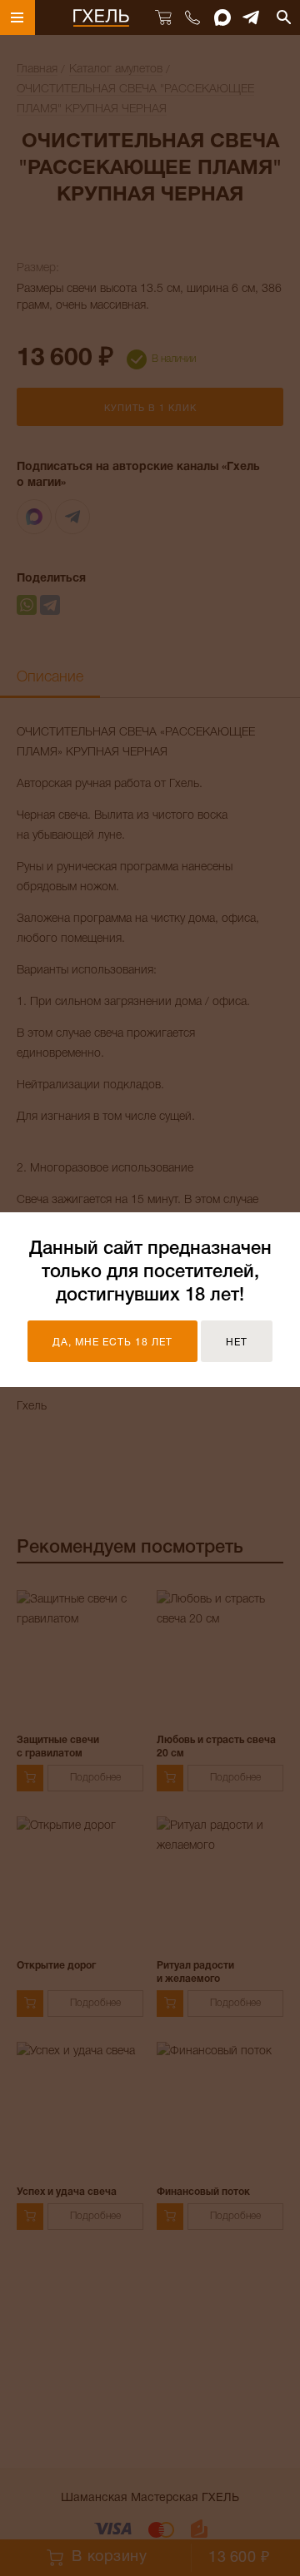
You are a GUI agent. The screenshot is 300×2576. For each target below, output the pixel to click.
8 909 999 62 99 (192, 17)
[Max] (222, 17)
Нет (237, 1342)
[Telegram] (252, 17)
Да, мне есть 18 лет (112, 1342)
